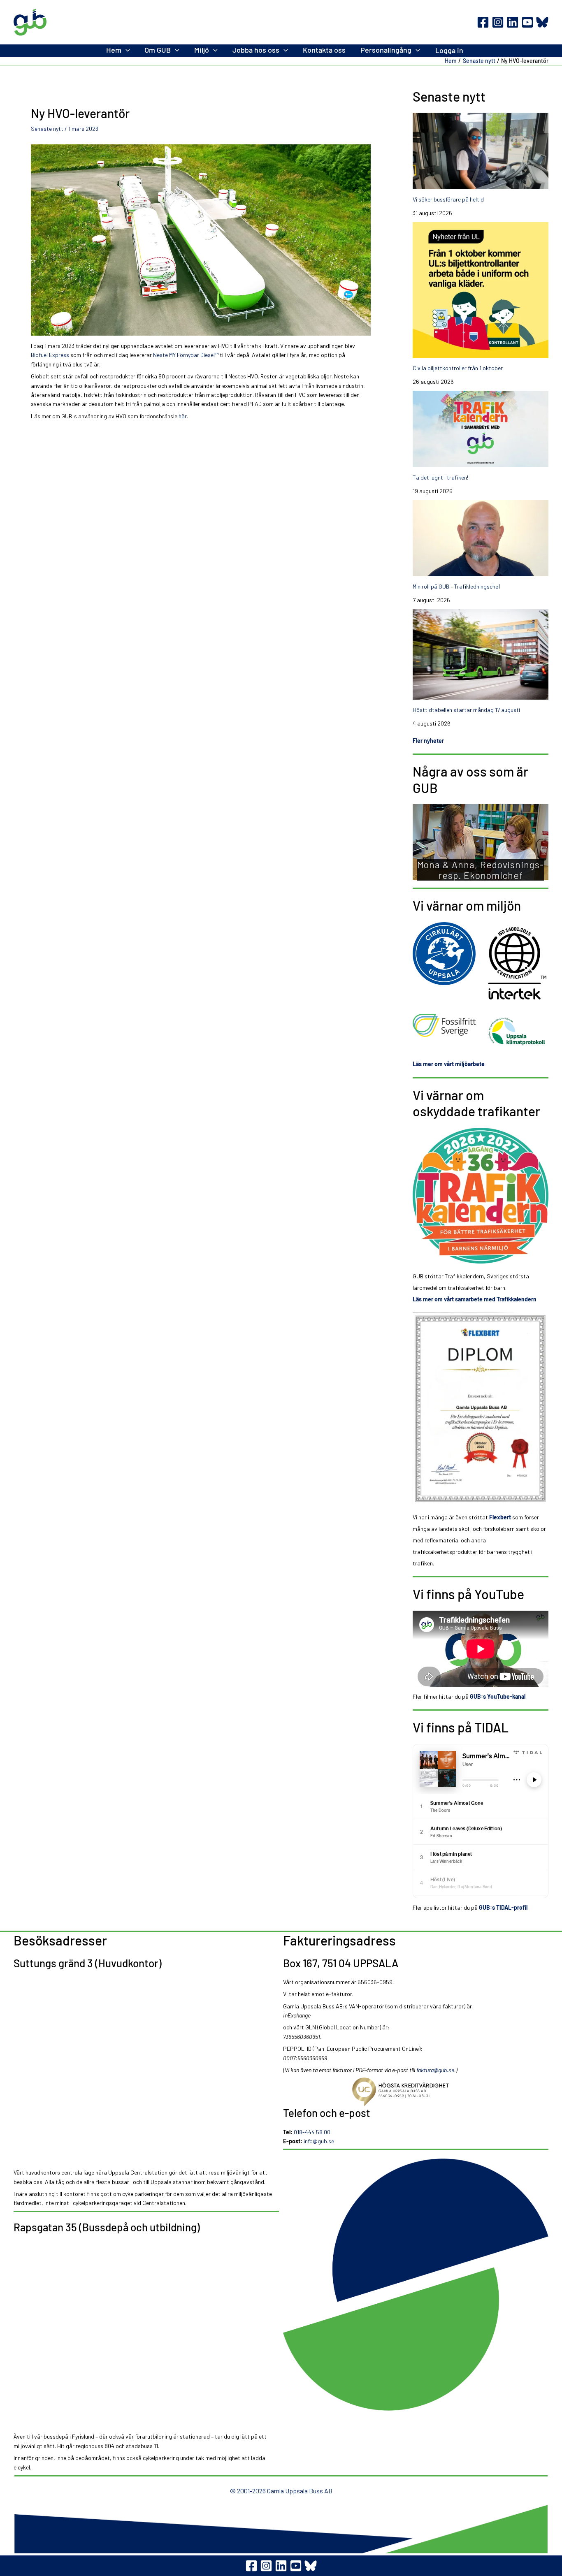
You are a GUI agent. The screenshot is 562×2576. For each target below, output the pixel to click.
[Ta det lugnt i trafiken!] (481, 429)
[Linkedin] (513, 22)
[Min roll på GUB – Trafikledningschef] (481, 538)
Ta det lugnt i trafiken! (440, 477)
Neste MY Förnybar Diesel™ (186, 355)
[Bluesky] (542, 22)
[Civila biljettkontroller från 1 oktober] (481, 290)
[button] (126, 50)
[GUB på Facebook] (251, 2566)
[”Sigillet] (416, 2092)
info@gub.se (319, 2141)
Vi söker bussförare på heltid (448, 199)
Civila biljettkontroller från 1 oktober (458, 368)
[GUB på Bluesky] (311, 2566)
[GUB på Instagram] (266, 2566)
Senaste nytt (47, 129)
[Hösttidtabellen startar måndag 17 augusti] (481, 654)
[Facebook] (483, 22)
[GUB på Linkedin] (281, 2566)
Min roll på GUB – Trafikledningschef (456, 586)
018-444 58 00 (312, 2132)
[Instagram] (498, 22)
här (183, 416)
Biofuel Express (50, 355)
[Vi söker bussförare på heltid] (481, 151)
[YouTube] (527, 22)
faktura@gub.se (435, 2070)
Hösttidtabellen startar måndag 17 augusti (466, 710)
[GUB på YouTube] (296, 2566)
